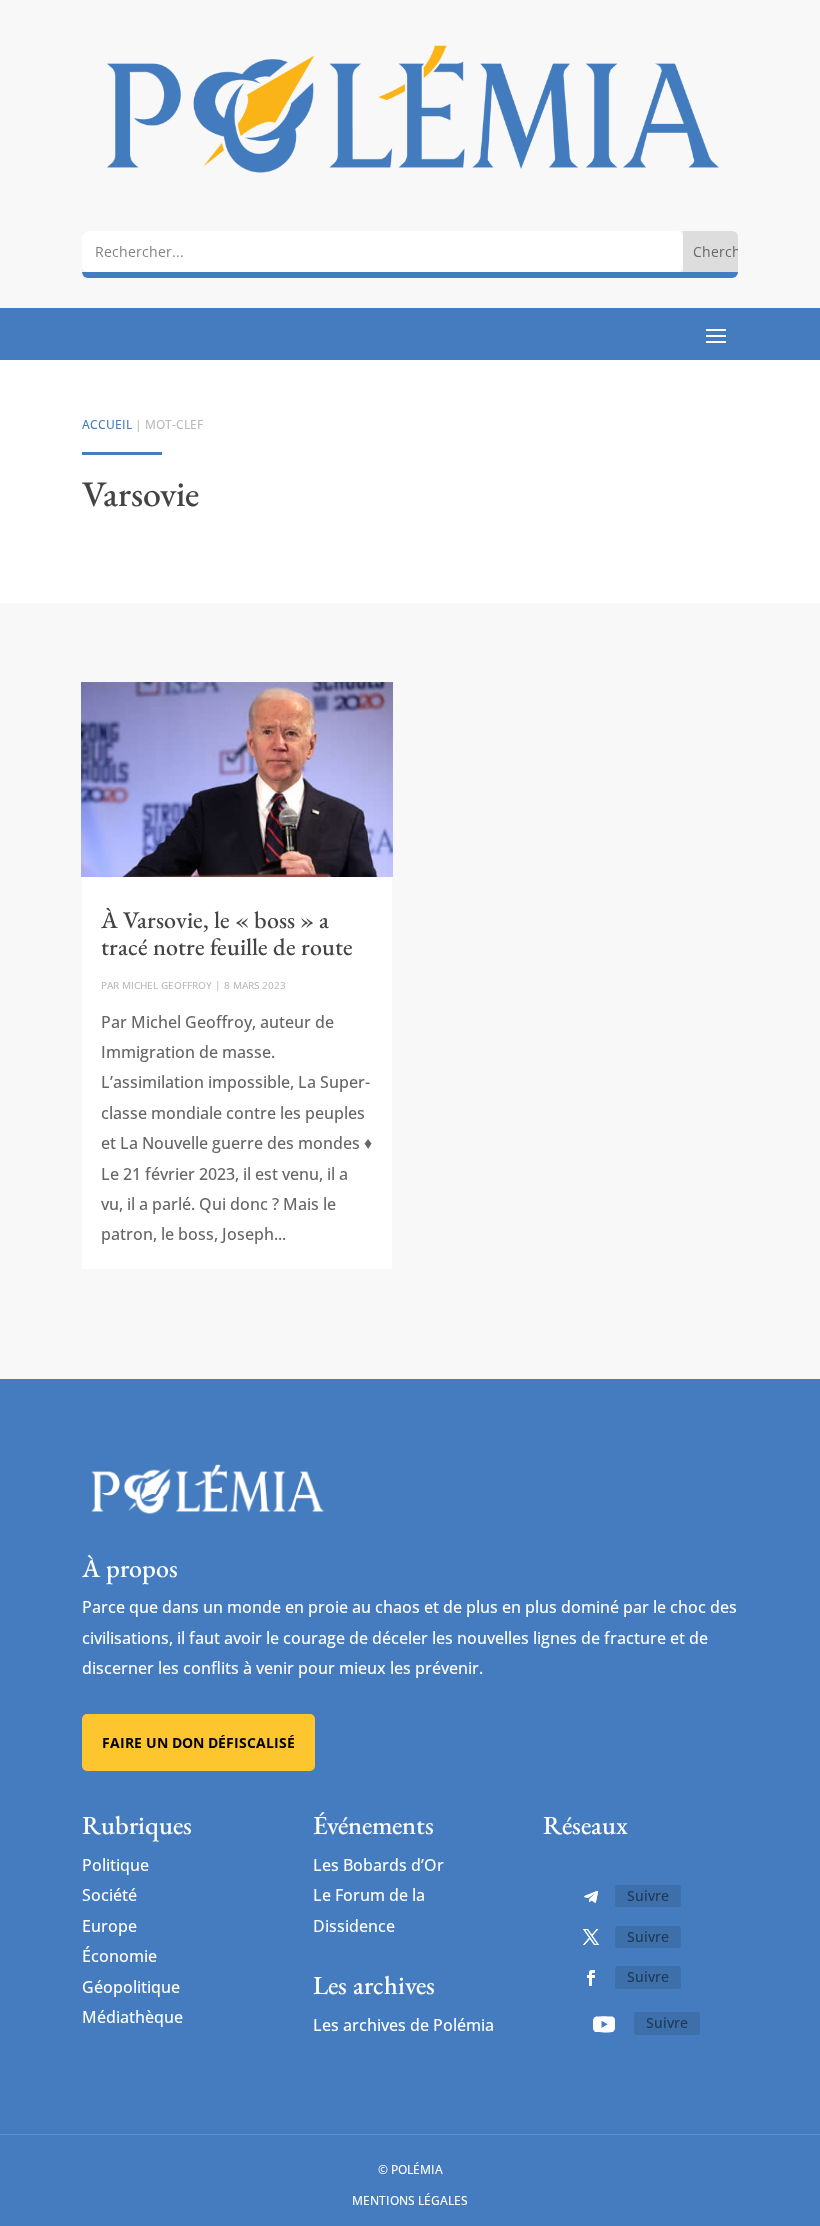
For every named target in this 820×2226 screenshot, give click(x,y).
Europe (109, 1926)
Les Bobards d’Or (378, 1865)
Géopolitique (131, 1987)
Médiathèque (132, 2017)
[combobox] (382, 251)
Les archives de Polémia (403, 2025)
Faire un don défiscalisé (198, 1742)
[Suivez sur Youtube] (604, 2024)
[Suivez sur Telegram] (591, 1897)
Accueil (107, 424)
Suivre (648, 1895)
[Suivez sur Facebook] (591, 1978)
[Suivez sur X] (591, 1937)
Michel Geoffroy (167, 985)
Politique (115, 1865)
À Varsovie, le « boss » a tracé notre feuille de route (227, 932)
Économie (119, 1956)
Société (109, 1895)
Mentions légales (410, 2200)
